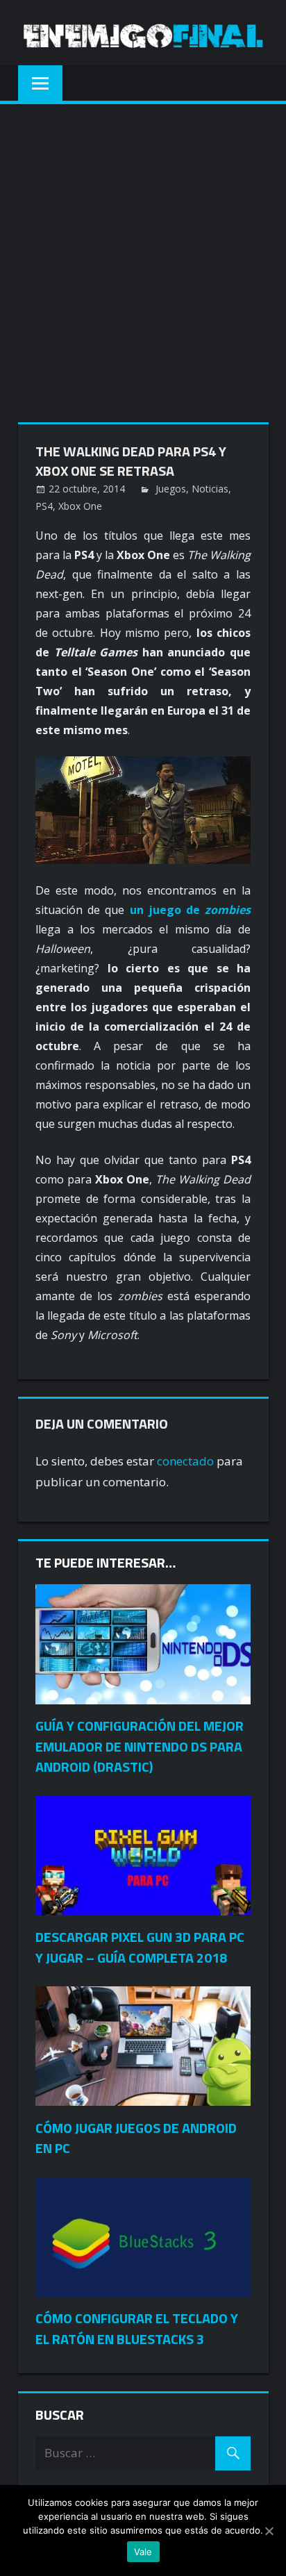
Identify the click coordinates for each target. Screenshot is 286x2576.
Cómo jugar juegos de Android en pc (136, 2138)
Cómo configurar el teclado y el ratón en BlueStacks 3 (137, 2328)
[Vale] (269, 2531)
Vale (143, 2552)
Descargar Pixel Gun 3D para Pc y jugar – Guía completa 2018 (140, 1947)
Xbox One (80, 506)
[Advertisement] (143, 254)
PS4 (44, 506)
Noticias (210, 489)
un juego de (191, 910)
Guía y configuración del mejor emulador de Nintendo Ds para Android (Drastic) (140, 1746)
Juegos (171, 489)
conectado (185, 1461)
